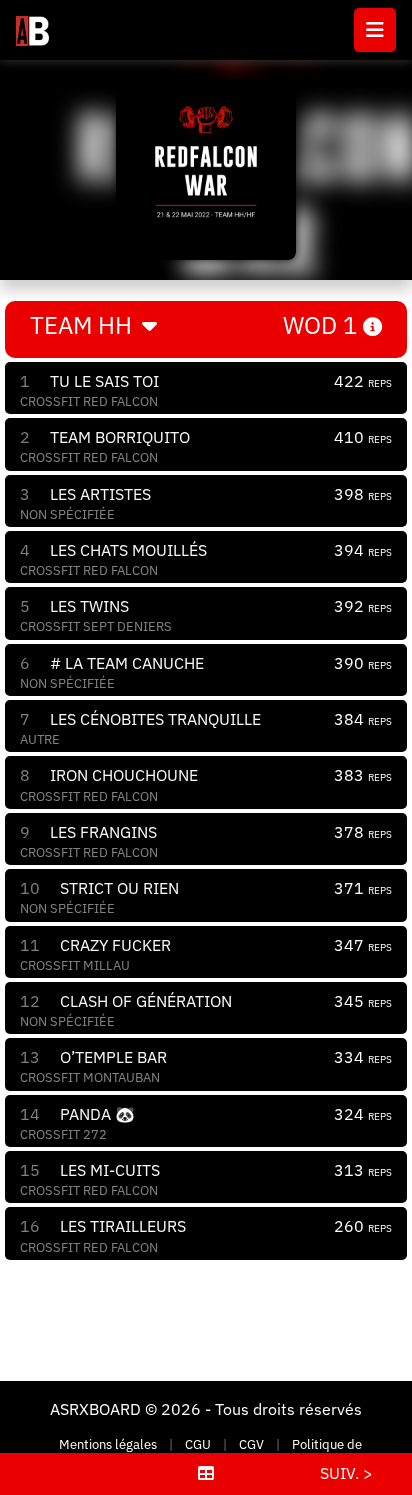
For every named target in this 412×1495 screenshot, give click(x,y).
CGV (251, 1444)
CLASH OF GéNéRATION (146, 1001)
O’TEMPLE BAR (113, 1057)
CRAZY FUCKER (115, 945)
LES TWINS (89, 606)
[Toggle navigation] (375, 30)
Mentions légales (108, 1444)
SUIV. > (346, 1473)
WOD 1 (323, 325)
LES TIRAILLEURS (123, 1226)
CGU (198, 1444)
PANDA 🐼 (97, 1114)
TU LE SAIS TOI (104, 381)
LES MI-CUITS (110, 1170)
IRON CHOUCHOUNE (124, 775)
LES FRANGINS (103, 832)
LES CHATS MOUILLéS (128, 550)
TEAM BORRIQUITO (120, 437)
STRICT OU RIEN (119, 888)
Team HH (84, 325)
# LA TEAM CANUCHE (127, 663)
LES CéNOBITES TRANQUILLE (155, 719)
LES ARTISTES (100, 494)
